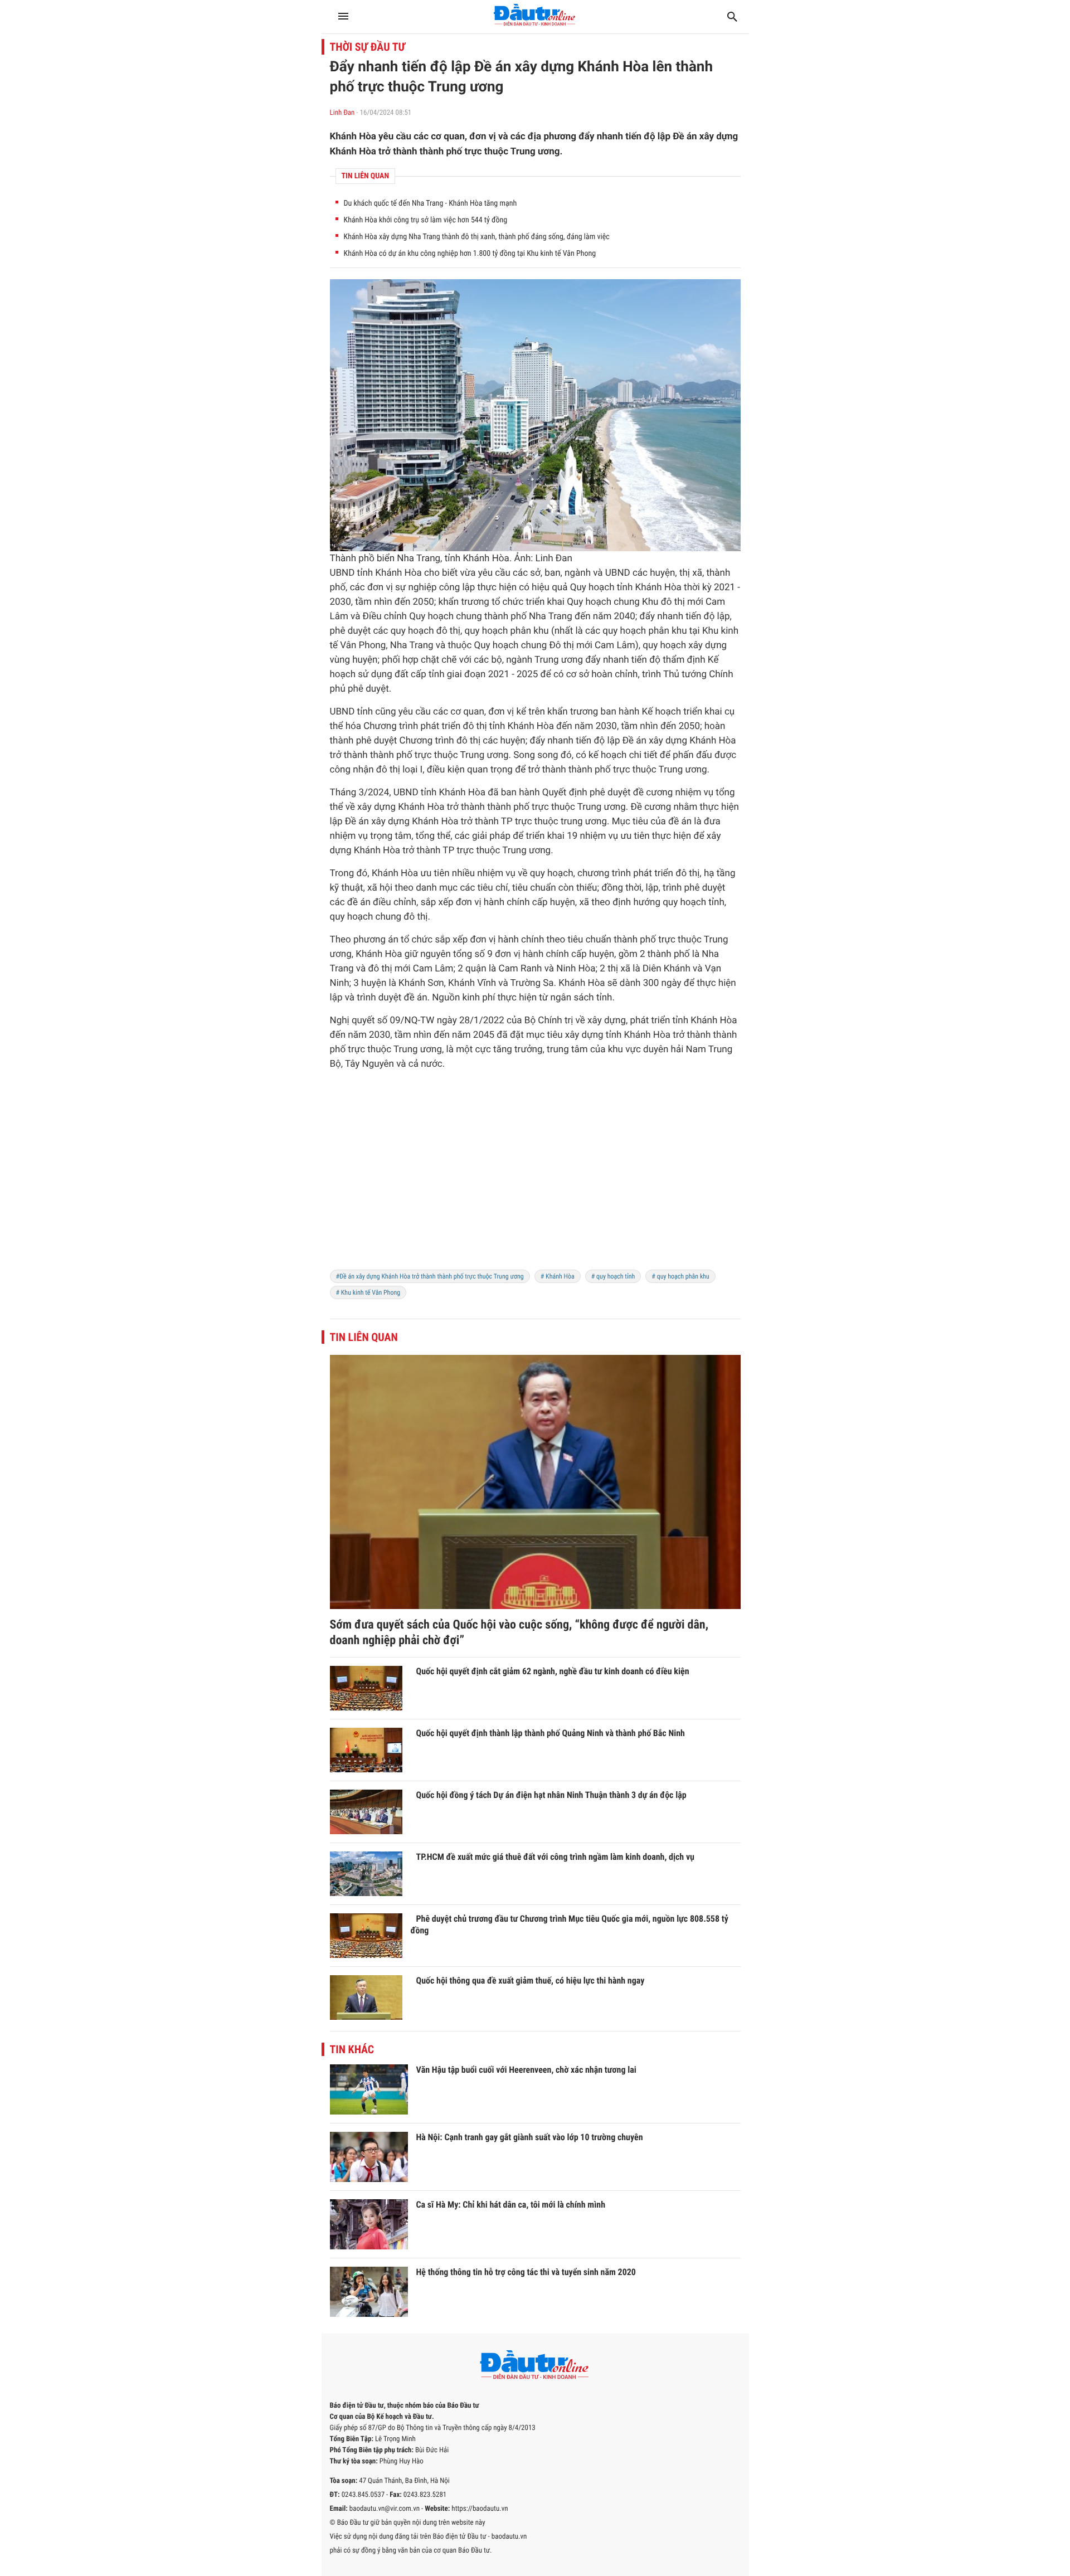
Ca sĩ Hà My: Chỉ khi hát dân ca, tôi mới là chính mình (511, 2205)
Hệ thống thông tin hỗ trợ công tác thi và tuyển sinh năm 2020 (526, 2272)
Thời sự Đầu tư (368, 47)
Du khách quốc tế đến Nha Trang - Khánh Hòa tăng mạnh (431, 203)
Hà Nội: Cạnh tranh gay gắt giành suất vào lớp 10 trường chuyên (530, 2137)
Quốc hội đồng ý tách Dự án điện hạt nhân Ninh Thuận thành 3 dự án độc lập (551, 1795)
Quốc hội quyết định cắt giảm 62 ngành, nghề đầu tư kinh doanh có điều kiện (553, 1671)
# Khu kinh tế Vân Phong (368, 1292)
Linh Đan (342, 113)
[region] (535, 1177)
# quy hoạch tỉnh (613, 1276)
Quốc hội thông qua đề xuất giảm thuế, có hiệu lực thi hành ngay (531, 1980)
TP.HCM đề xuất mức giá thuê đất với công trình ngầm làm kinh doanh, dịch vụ (555, 1857)
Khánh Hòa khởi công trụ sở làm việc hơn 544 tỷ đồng (426, 220)
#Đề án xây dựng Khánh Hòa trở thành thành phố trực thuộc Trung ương (430, 1276)
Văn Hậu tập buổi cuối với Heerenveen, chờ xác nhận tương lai (526, 2070)
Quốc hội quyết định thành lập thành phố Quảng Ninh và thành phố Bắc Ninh (551, 1733)
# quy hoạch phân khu (680, 1276)
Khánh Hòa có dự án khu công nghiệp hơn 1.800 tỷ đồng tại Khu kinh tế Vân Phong (470, 254)
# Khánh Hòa (558, 1276)
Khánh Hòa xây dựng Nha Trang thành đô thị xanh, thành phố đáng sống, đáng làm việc (477, 237)
